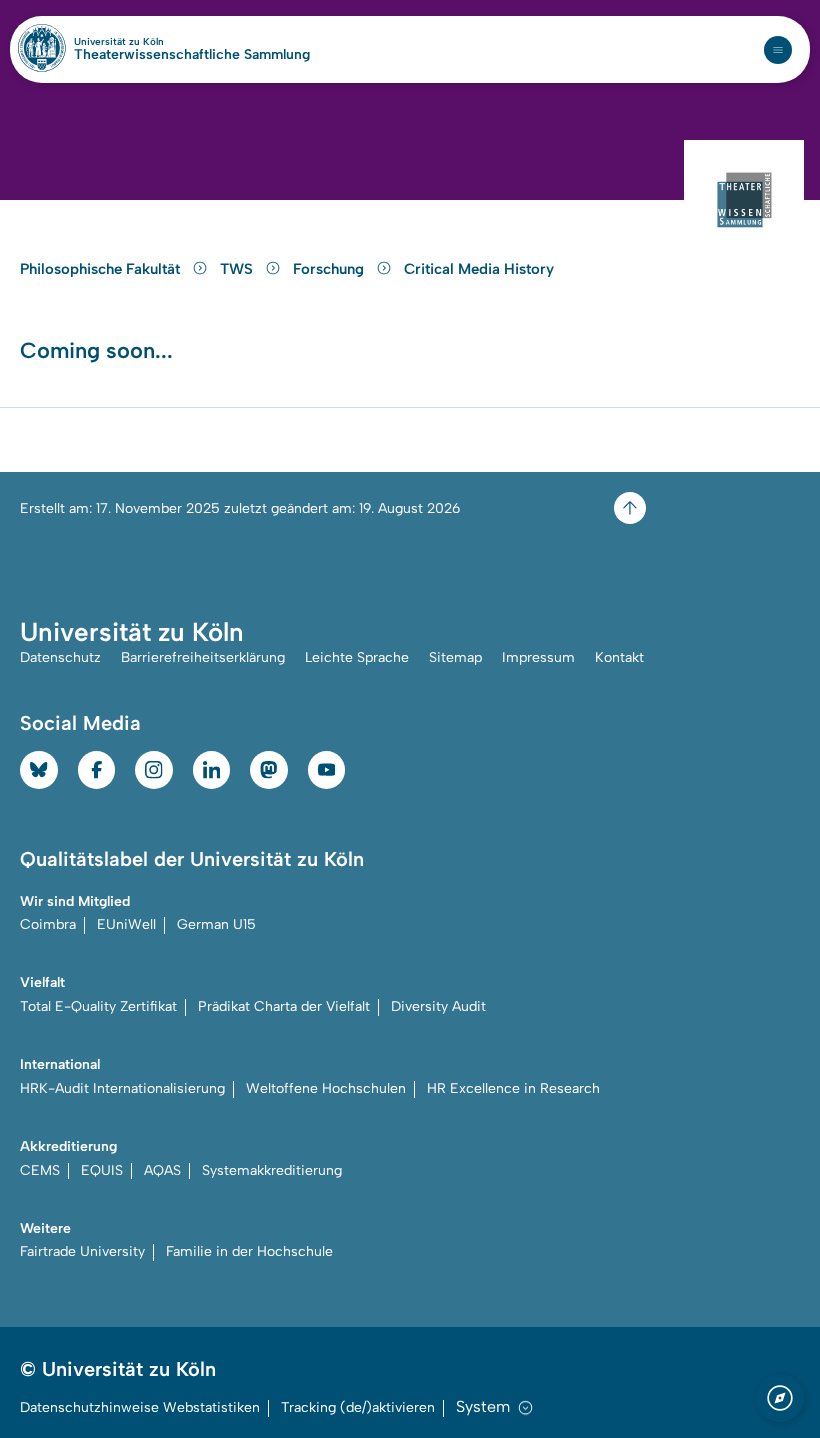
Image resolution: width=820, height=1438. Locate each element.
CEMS (40, 1170)
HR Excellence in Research (513, 1088)
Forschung (330, 269)
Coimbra (48, 924)
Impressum (538, 657)
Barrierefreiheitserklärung (203, 657)
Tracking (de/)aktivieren (358, 1407)
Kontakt (619, 657)
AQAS (162, 1170)
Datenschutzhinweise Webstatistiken (140, 1407)
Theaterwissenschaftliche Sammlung (192, 55)
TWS (238, 269)
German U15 (216, 924)
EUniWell (126, 924)
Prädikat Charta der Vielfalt (284, 1006)
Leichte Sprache (357, 657)
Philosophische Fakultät (102, 269)
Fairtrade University (82, 1251)
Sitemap (455, 657)
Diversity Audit (438, 1006)
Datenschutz (60, 657)
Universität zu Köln (153, 42)
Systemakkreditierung (272, 1170)
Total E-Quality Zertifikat (98, 1006)
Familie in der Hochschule (249, 1251)
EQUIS (102, 1170)
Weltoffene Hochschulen (326, 1088)
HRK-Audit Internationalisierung (122, 1088)
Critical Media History (479, 269)
